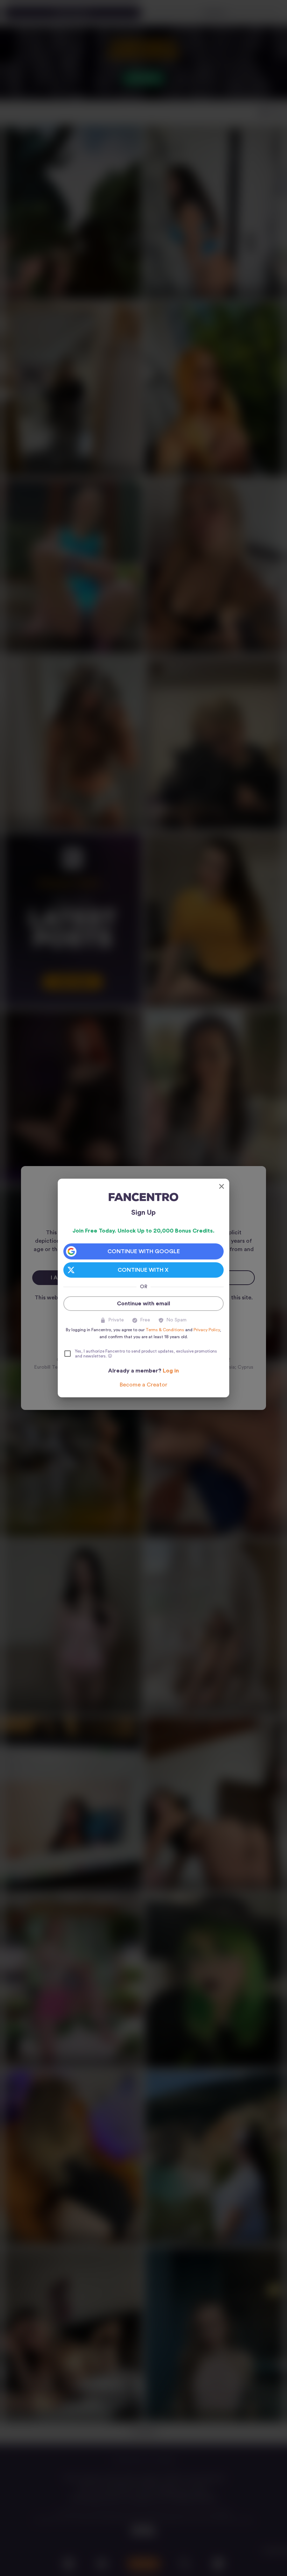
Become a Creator (143, 1385)
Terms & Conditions (165, 1330)
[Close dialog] (222, 1186)
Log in (171, 1371)
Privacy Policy (207, 1330)
